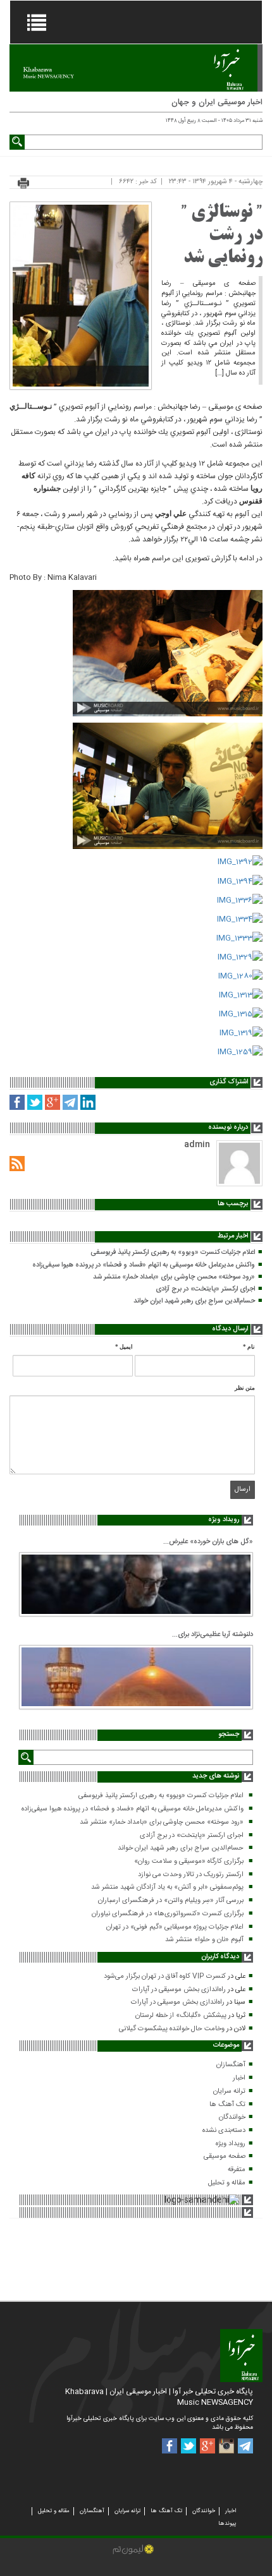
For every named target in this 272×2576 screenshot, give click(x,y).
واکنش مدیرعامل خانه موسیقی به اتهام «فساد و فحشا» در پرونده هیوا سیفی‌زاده (144, 1265)
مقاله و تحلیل (227, 2183)
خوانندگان (232, 2117)
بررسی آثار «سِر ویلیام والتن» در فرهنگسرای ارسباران (171, 1901)
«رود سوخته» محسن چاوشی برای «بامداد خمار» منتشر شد (174, 1277)
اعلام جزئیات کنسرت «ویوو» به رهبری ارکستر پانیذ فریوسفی (173, 1253)
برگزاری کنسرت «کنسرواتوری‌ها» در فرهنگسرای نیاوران (168, 1914)
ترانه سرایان (229, 2091)
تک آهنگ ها (227, 2105)
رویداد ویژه (231, 2144)
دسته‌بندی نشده (224, 2131)
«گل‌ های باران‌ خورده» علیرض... (208, 1542)
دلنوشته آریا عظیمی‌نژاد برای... (213, 1635)
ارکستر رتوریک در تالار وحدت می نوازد (191, 1875)
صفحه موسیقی (225, 2157)
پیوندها (227, 2524)
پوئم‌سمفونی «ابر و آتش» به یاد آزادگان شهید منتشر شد (167, 1887)
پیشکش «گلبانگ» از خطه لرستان (181, 2016)
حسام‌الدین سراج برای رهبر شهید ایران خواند (194, 1301)
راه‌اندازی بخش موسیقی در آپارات (179, 1990)
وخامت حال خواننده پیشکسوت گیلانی (172, 2029)
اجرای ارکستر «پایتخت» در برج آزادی (205, 1289)
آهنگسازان (231, 2065)
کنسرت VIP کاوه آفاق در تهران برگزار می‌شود (165, 1977)
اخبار (239, 2078)
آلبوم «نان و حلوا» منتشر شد (204, 1940)
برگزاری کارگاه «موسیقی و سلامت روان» (189, 1862)
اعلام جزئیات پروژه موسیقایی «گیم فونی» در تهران (175, 1927)
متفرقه (237, 2170)
